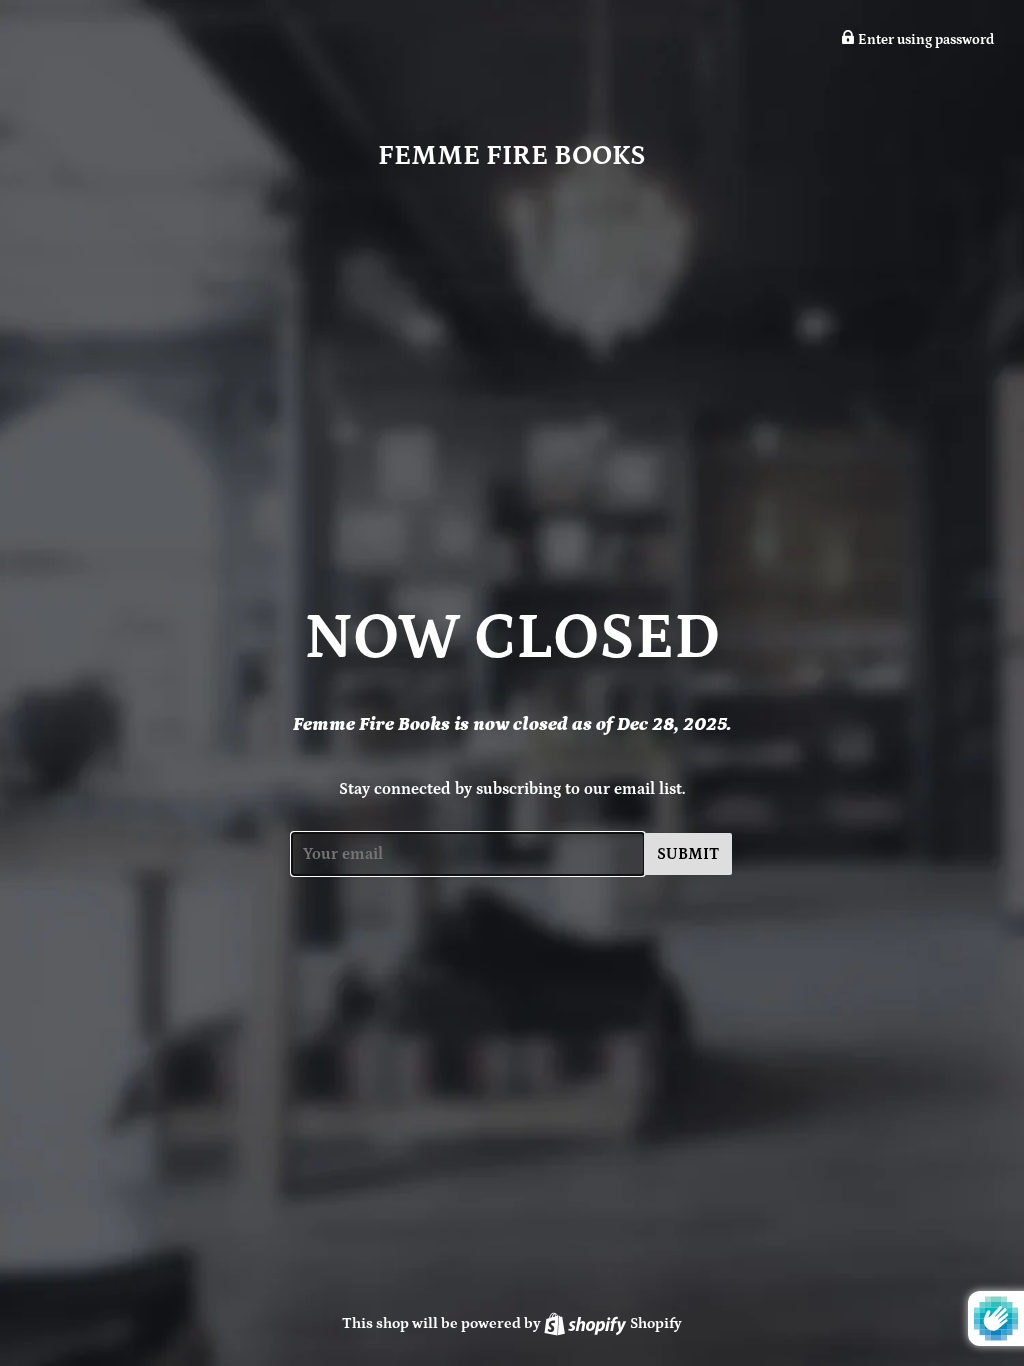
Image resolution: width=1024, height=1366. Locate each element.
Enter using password (924, 40)
